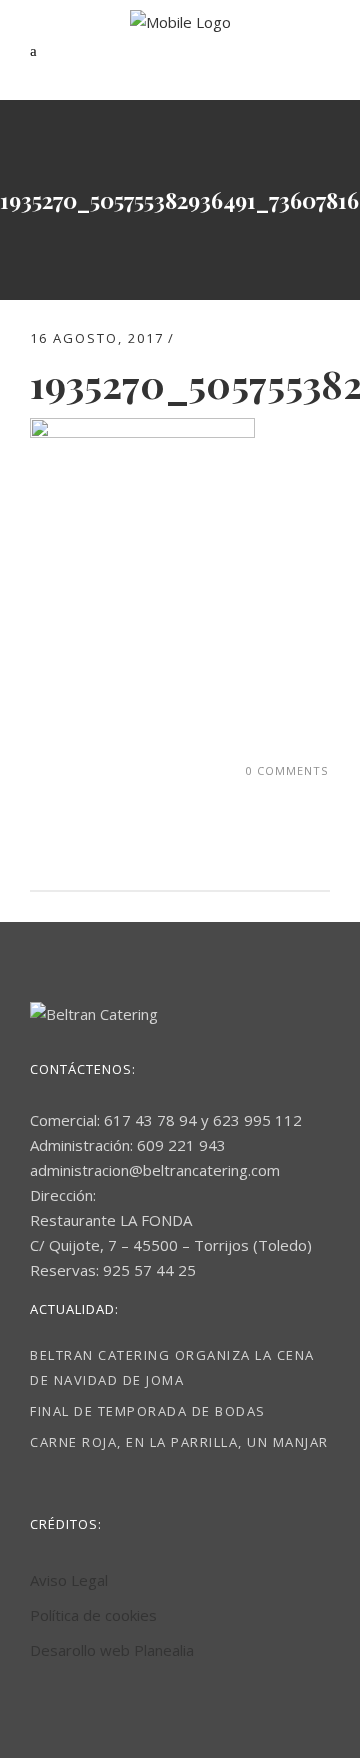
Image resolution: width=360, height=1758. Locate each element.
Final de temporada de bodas (148, 1411)
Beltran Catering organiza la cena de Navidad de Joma (172, 1367)
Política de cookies (93, 1615)
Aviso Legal (69, 1580)
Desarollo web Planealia (112, 1650)
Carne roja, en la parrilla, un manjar (179, 1442)
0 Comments (287, 770)
